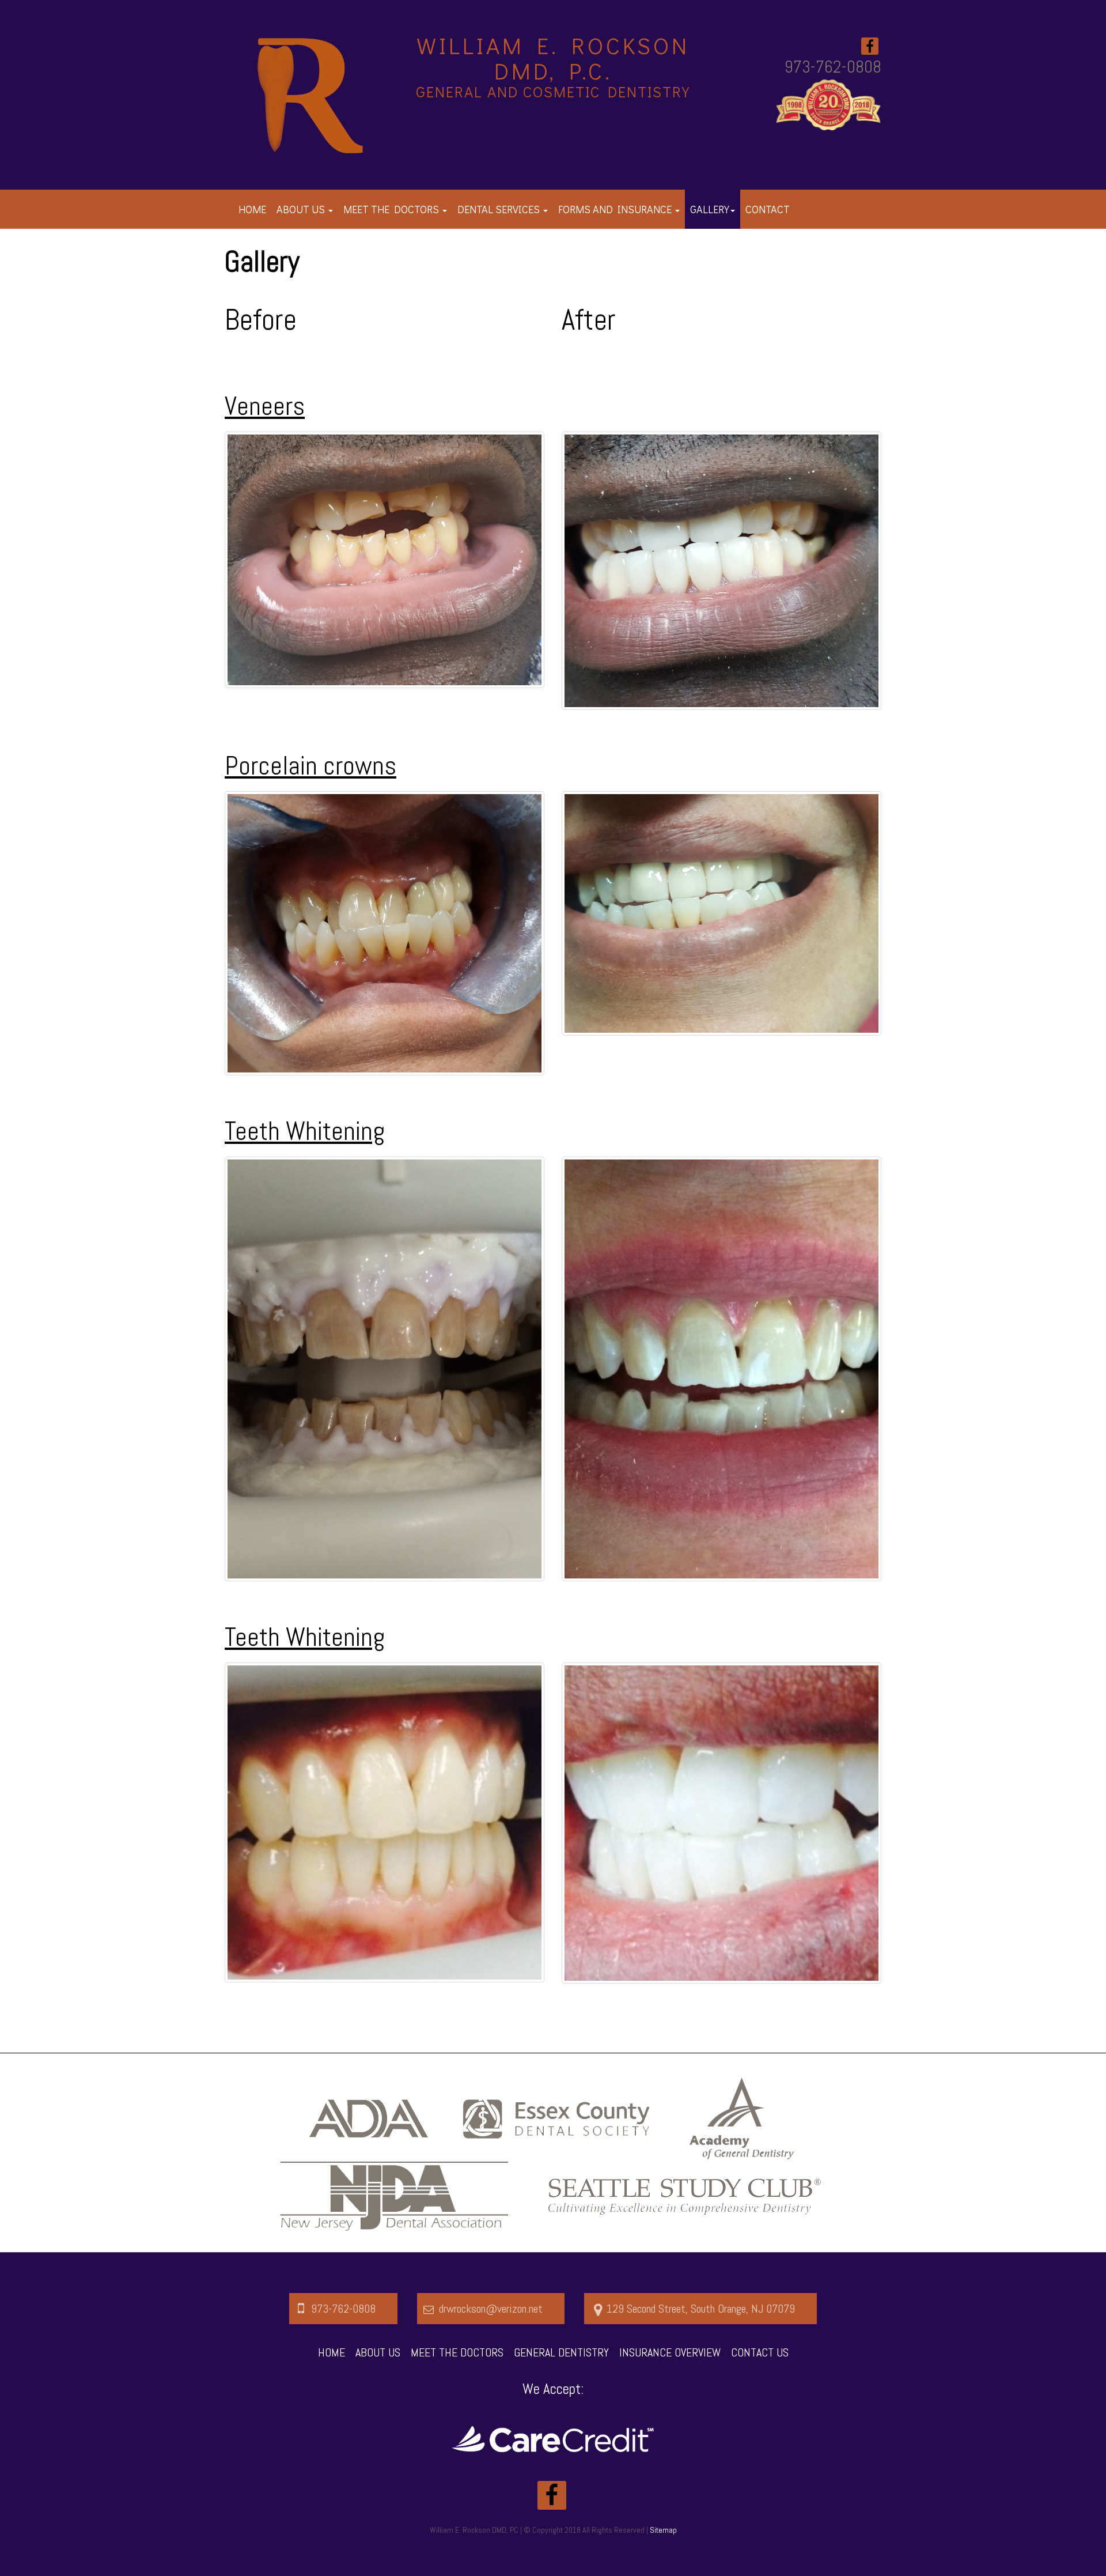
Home (252, 209)
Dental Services (500, 209)
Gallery (710, 209)
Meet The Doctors (392, 209)
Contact (768, 209)
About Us (302, 209)
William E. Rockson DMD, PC (474, 2530)
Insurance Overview (670, 2352)
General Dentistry (561, 2352)
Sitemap (663, 2530)
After (589, 320)
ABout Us (378, 2352)
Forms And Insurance (616, 209)
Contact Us (760, 2352)
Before (261, 320)
